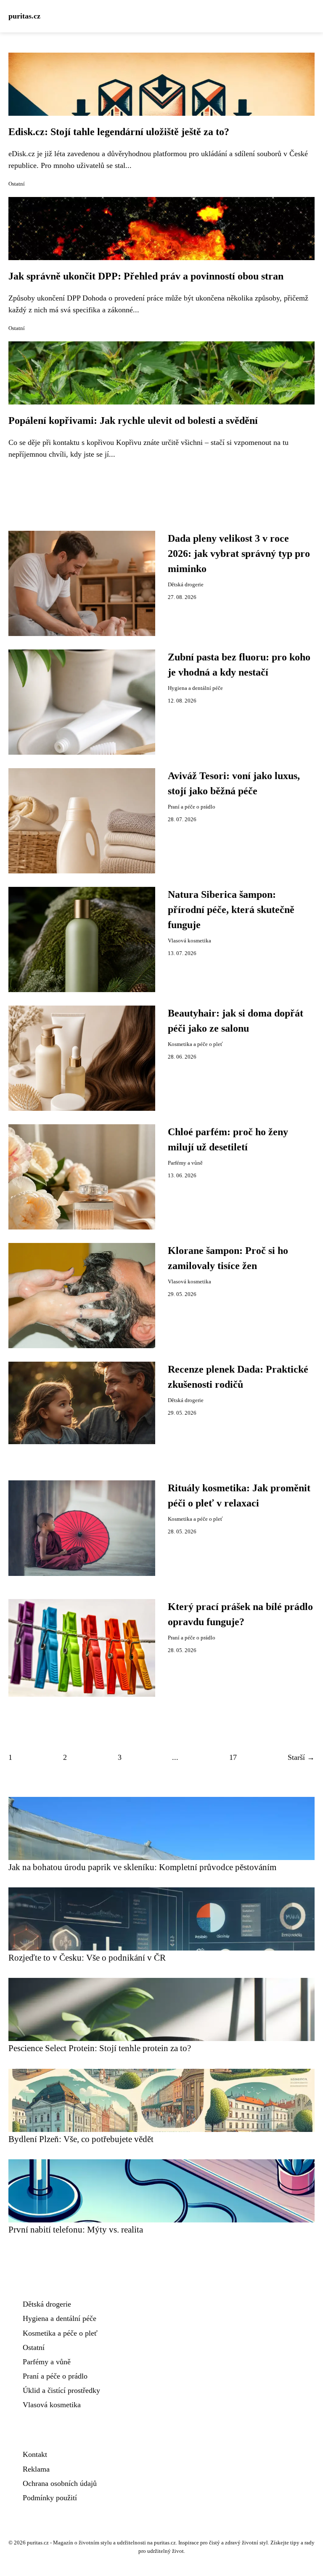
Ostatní (17, 184)
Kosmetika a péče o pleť (195, 1044)
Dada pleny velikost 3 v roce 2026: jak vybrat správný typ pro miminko (239, 554)
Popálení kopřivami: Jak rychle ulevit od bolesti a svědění (133, 420)
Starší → (301, 1757)
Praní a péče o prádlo (192, 807)
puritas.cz (24, 16)
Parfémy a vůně (185, 1163)
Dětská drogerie (186, 585)
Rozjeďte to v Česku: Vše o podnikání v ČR (87, 1957)
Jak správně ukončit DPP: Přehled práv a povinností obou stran (146, 276)
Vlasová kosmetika (189, 941)
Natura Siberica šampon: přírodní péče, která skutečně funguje (231, 910)
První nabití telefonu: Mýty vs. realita (76, 2229)
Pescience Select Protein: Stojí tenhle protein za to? (100, 2048)
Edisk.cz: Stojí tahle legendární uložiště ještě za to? (119, 132)
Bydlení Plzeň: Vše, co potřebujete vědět (81, 2139)
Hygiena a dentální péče (195, 688)
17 (233, 1757)
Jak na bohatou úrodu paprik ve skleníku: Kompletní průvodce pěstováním (142, 1867)
